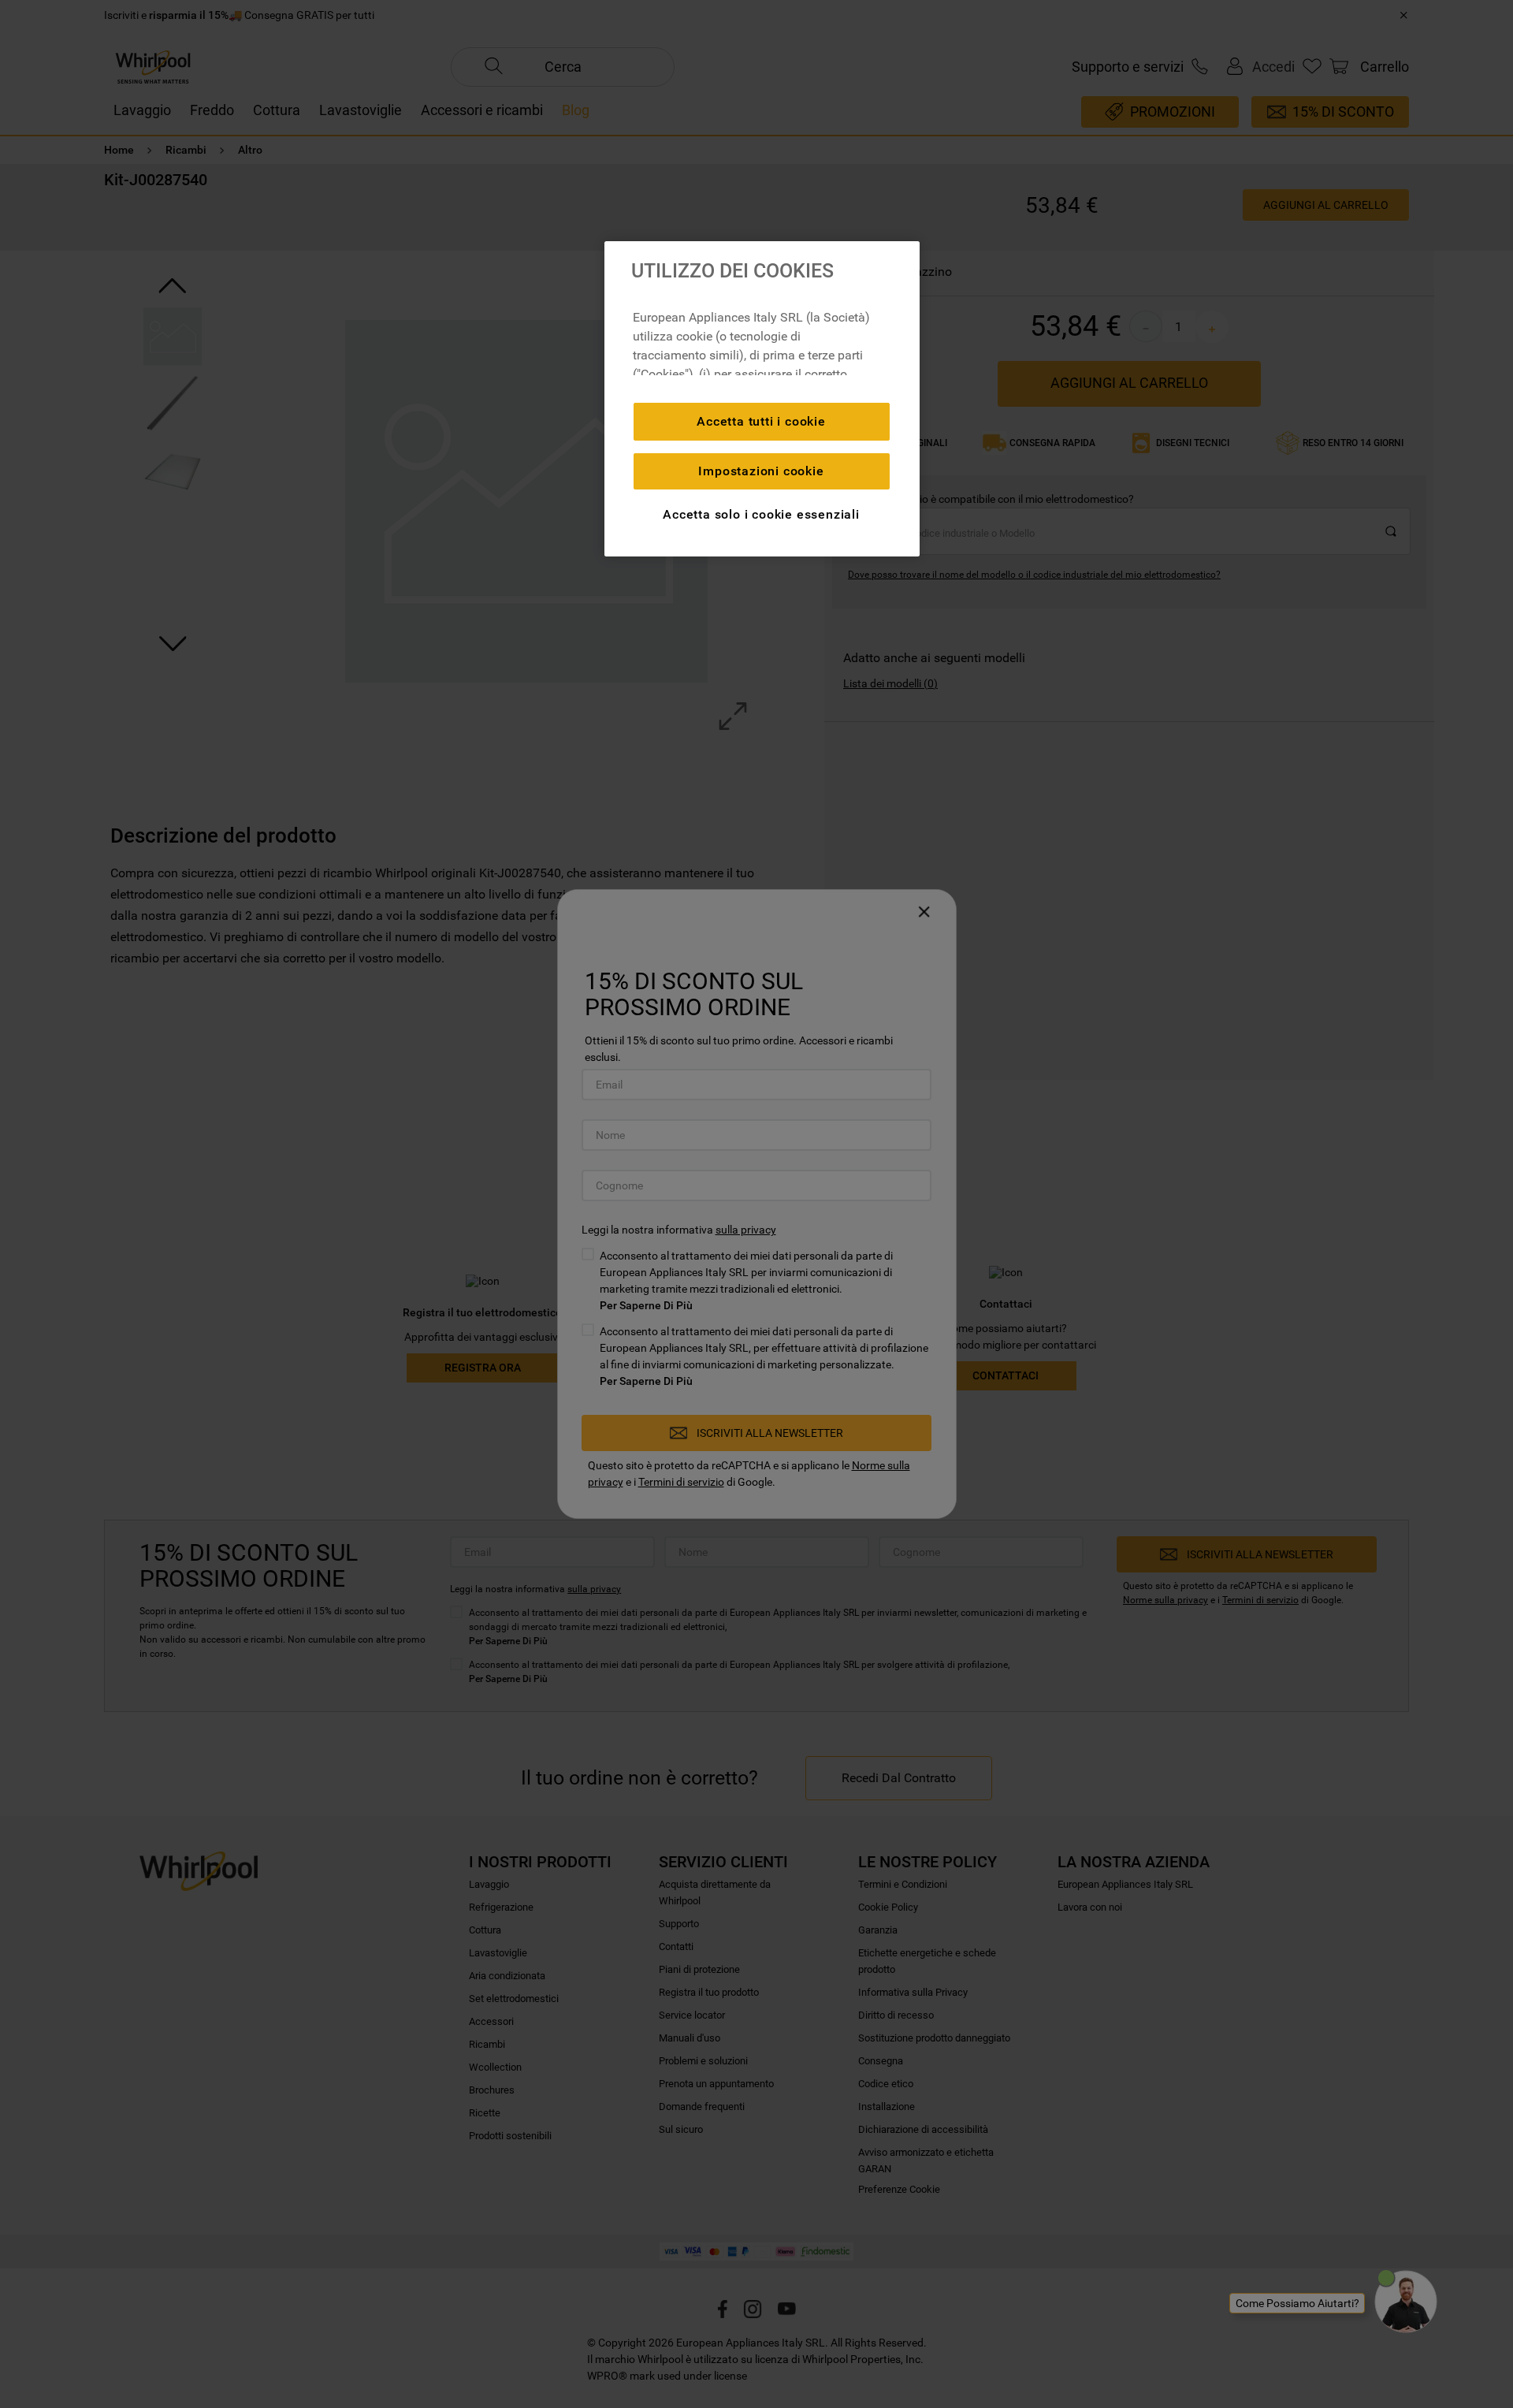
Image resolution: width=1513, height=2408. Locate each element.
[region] (762, 399)
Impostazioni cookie (761, 471)
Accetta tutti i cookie (761, 421)
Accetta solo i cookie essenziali (761, 514)
